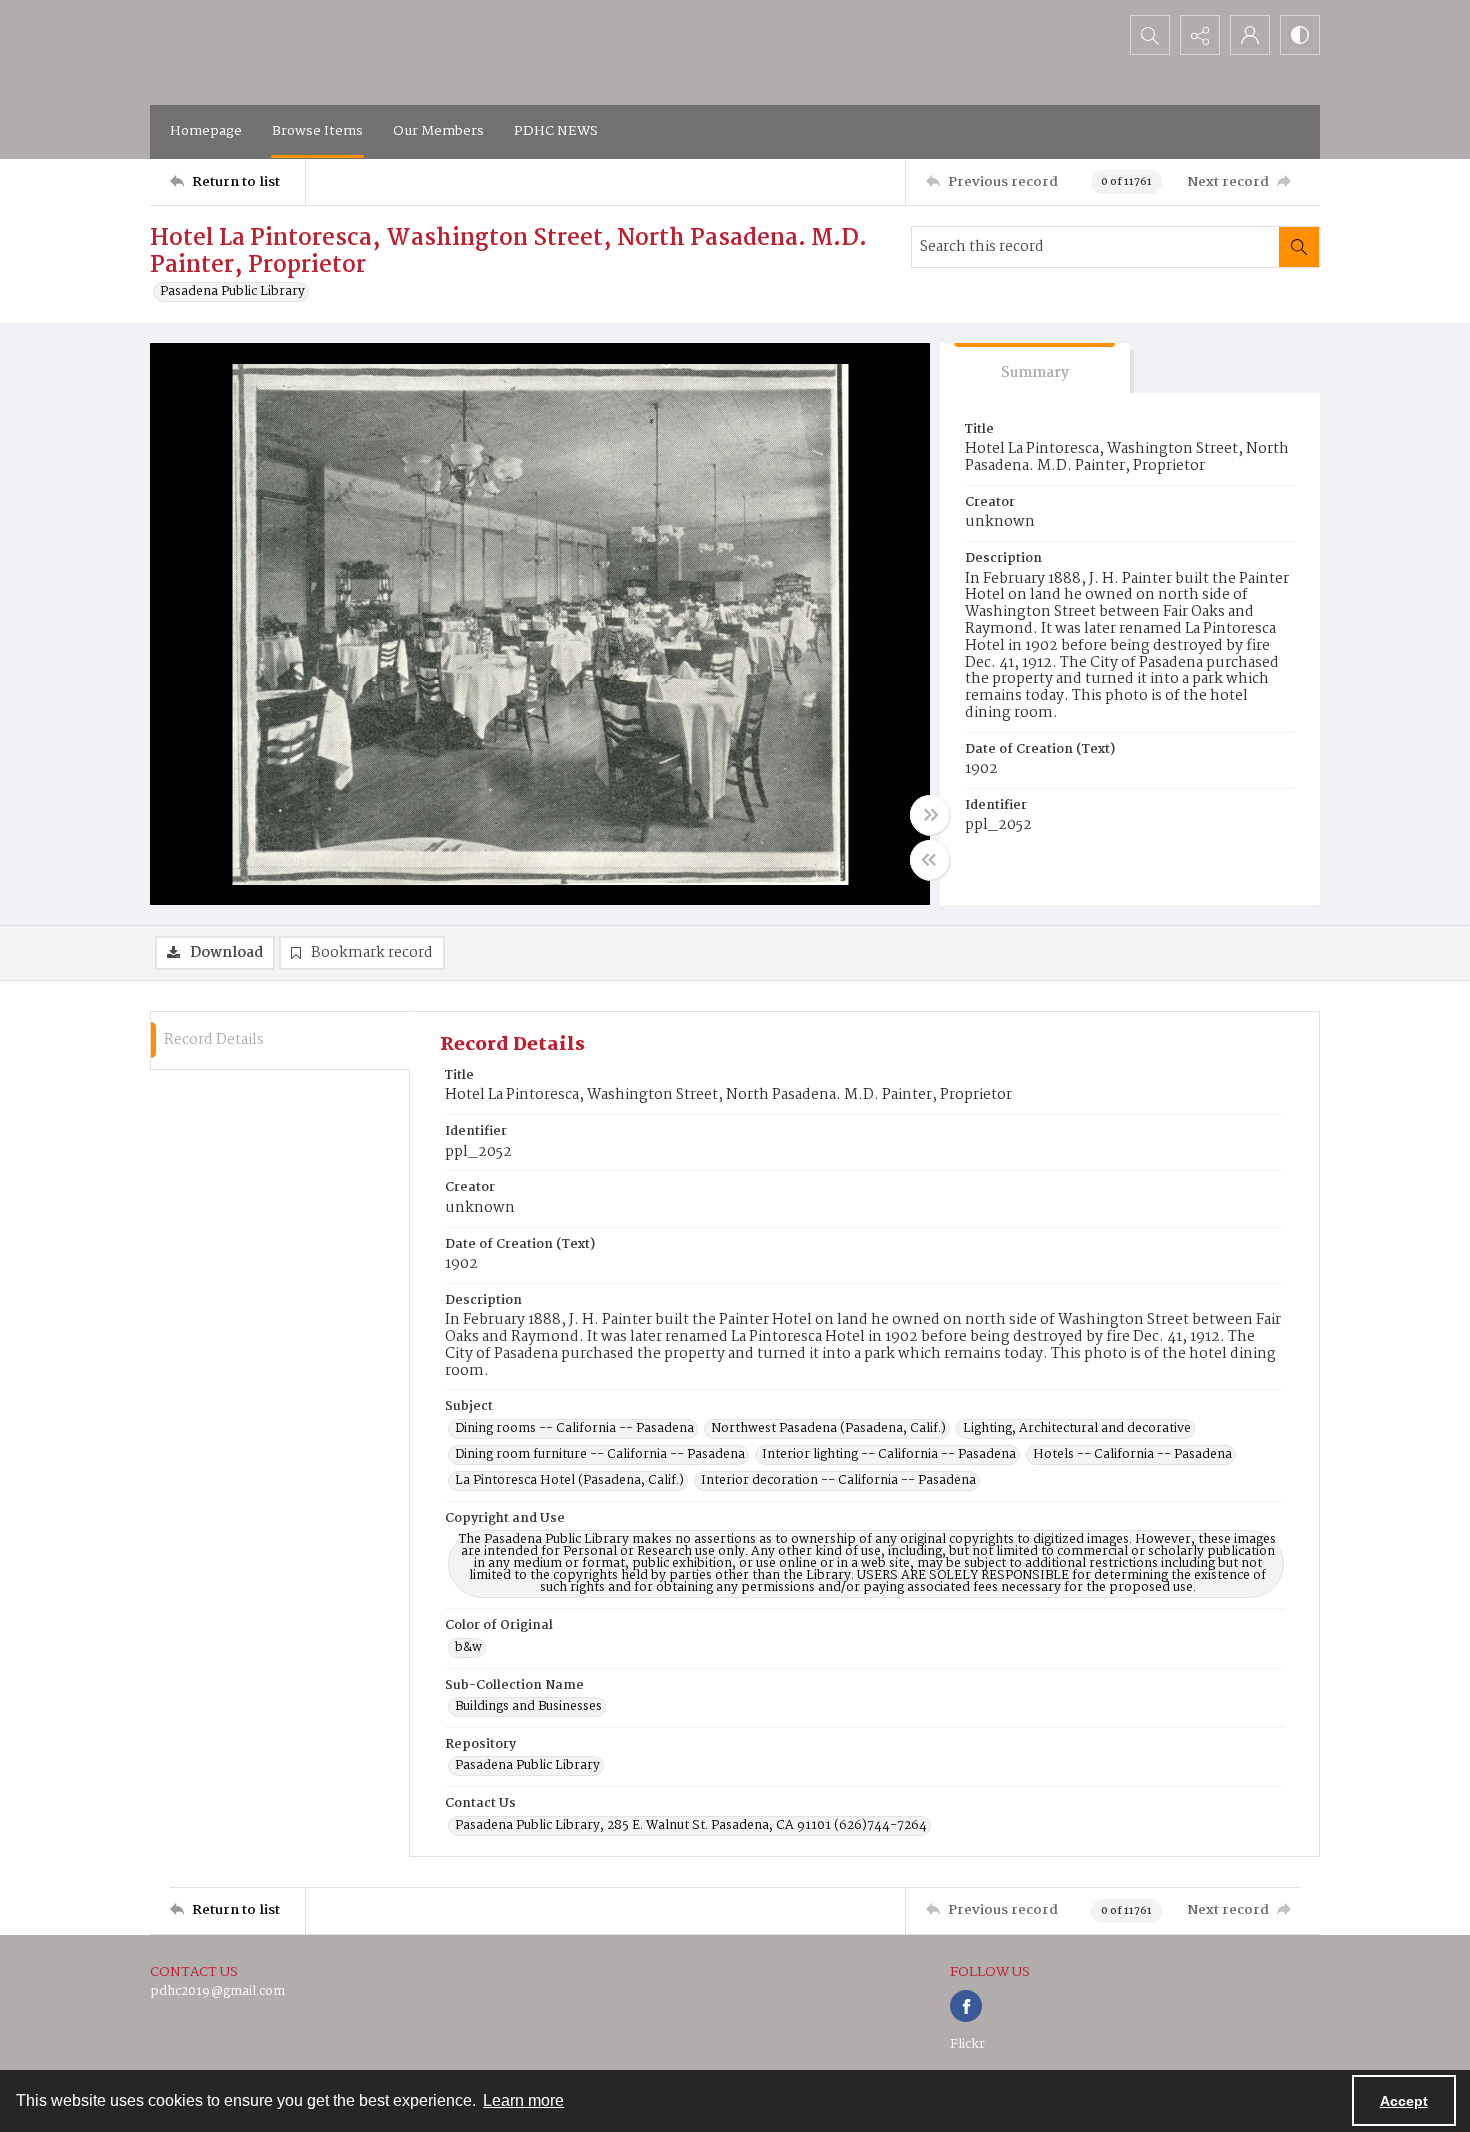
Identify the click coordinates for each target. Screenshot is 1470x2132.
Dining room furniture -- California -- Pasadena (600, 1455)
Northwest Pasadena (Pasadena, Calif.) (828, 1429)
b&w (468, 1648)
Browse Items (317, 131)
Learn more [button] (523, 2100)
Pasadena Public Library (232, 292)
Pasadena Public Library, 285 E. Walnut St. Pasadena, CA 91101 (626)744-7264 (691, 1826)
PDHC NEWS (556, 131)
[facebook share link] (966, 2006)
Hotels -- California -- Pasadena (1132, 1455)
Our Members (438, 131)
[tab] (1035, 368)
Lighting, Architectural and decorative (1077, 1429)
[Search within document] (1299, 247)
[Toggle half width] (930, 860)
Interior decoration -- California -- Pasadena (838, 1481)
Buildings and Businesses (528, 1707)
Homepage (206, 131)
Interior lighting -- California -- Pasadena (889, 1455)
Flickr (967, 2044)
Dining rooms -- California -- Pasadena (574, 1429)
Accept (1404, 2101)
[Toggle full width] (930, 815)
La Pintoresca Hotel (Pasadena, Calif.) (569, 1481)
